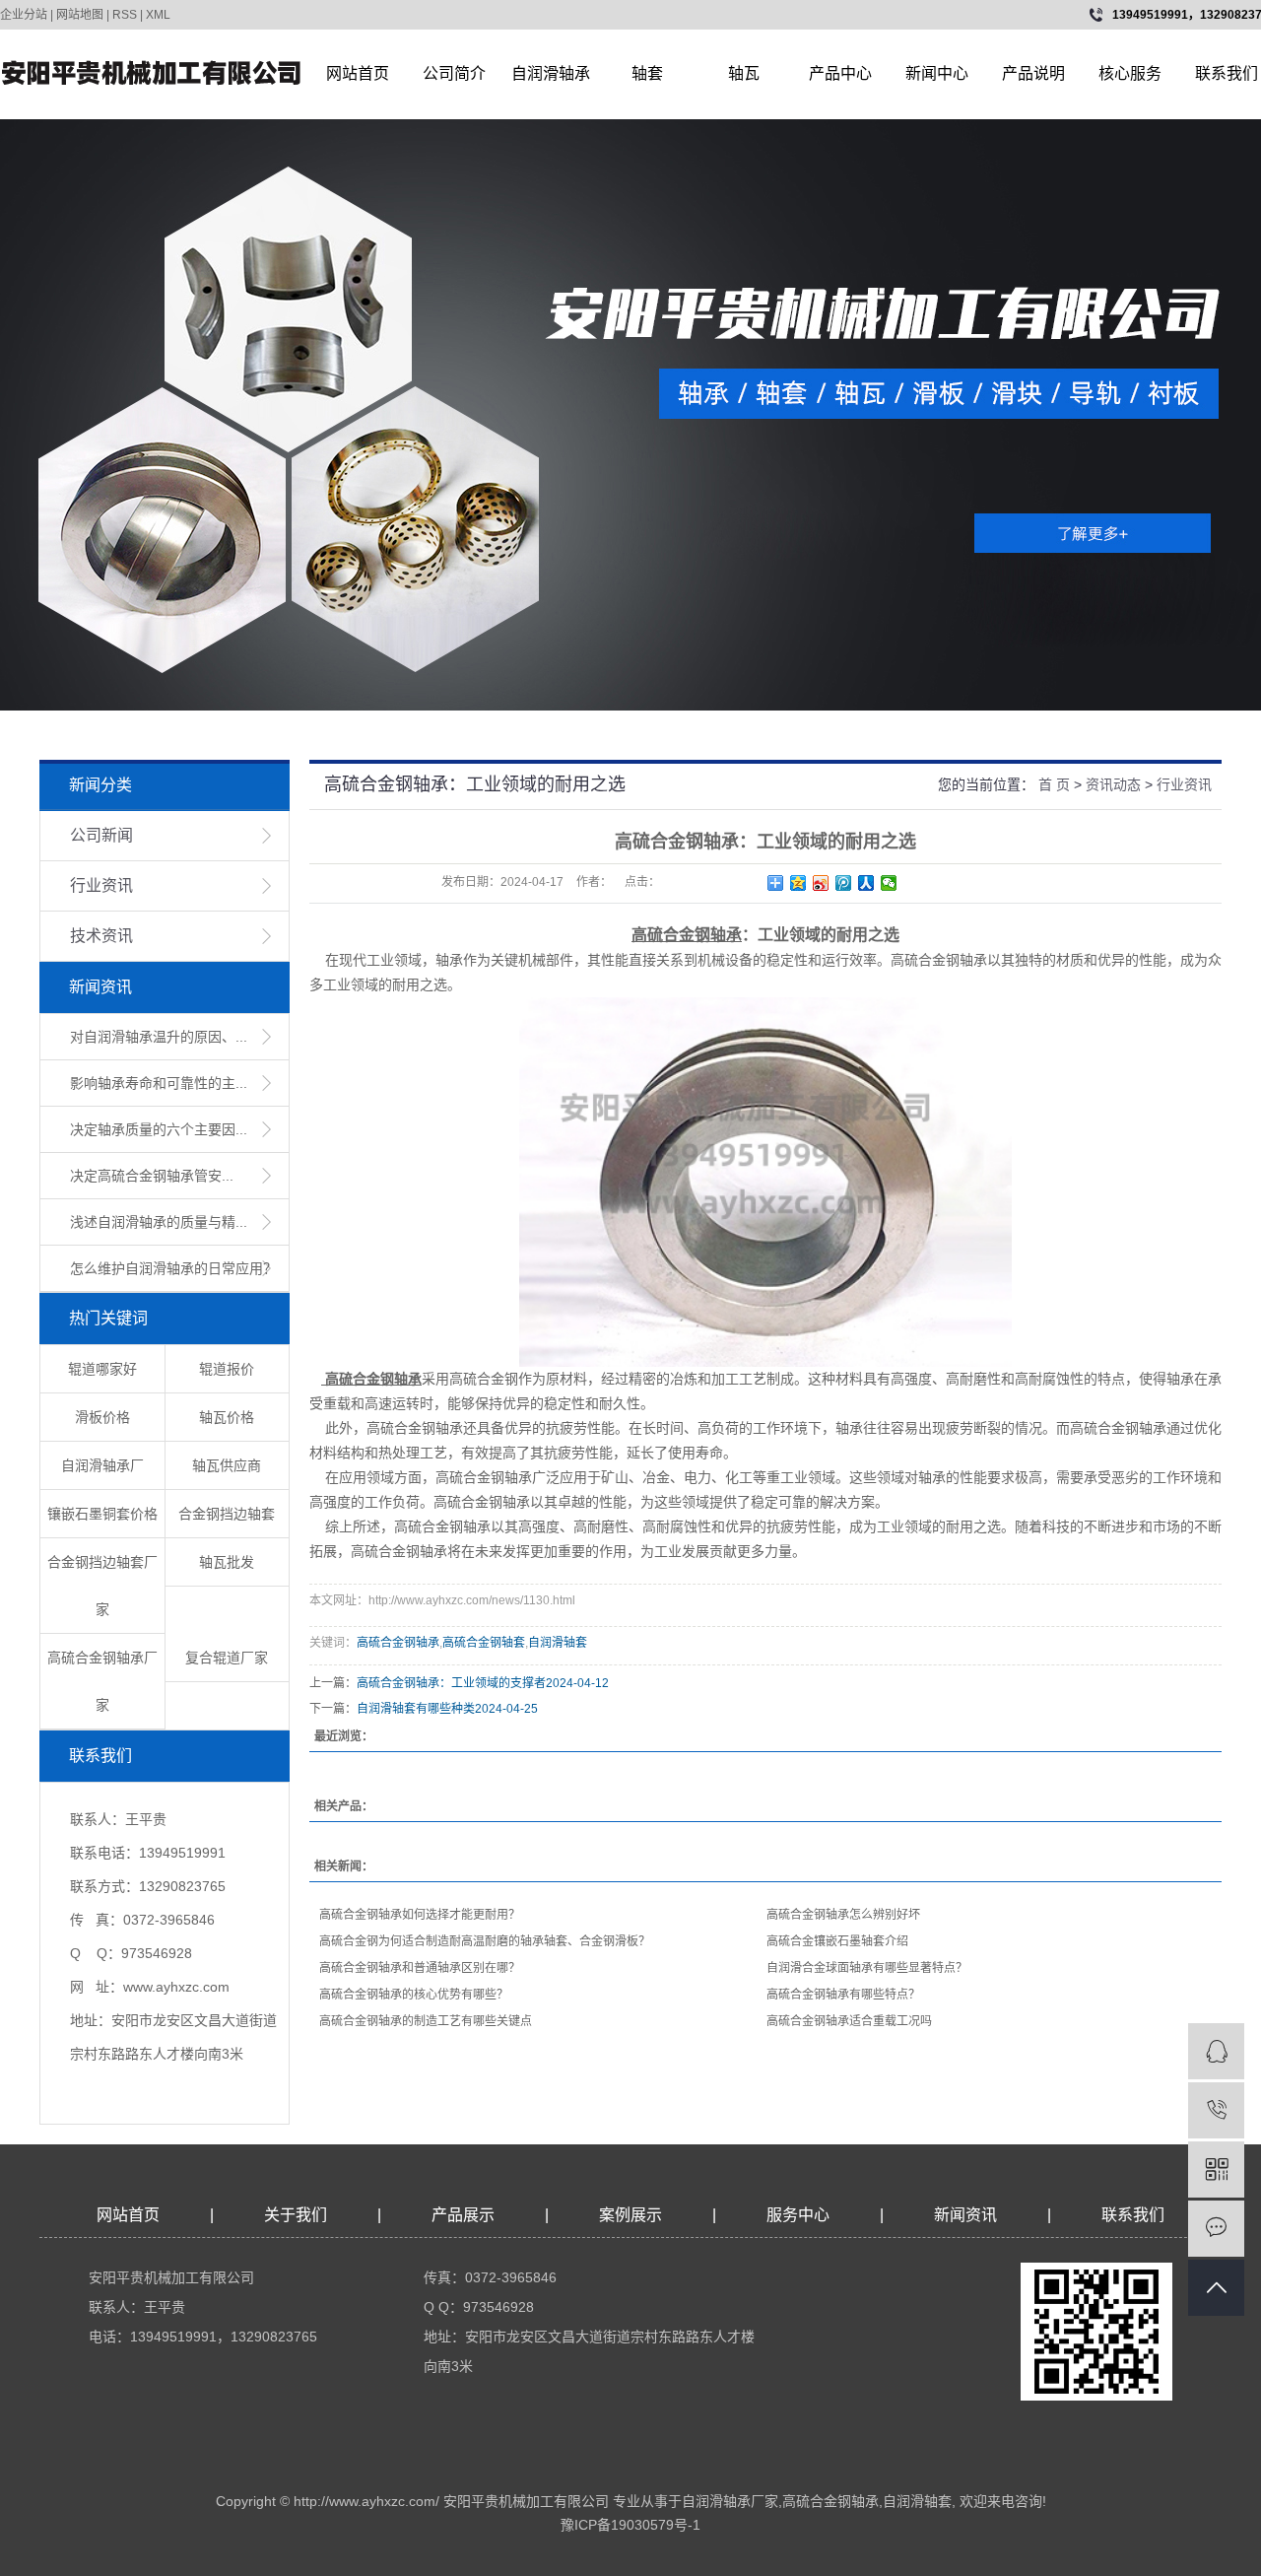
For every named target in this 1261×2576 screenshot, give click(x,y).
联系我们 (1133, 2215)
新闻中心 (937, 73)
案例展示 (630, 2215)
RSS (125, 15)
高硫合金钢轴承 (398, 1643)
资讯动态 (1113, 784)
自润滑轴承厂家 (730, 2501)
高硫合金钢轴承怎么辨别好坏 (843, 1915)
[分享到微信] (889, 883)
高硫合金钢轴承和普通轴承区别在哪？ (420, 1968)
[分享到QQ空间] (798, 883)
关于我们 (296, 2215)
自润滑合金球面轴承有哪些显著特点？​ (867, 1968)
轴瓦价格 (227, 1417)
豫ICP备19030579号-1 (630, 2525)
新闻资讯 (967, 2215)
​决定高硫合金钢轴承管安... (152, 1176)
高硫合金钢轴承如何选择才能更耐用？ (420, 1915)
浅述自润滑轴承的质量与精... (159, 1222)
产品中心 (840, 73)
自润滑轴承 (551, 73)
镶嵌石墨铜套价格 (102, 1514)
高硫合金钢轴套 (484, 1643)
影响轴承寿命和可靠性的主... (159, 1083)
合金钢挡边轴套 (227, 1514)
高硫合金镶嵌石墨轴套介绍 (837, 1941)
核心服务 (1130, 73)
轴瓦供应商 (227, 1465)
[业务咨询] (1216, 2051)
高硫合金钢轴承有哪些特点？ (843, 1995)
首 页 (1054, 784)
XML (158, 15)
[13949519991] (1216, 2110)
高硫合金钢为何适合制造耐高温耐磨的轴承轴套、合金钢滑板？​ (485, 1941)
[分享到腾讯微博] (844, 883)
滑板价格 (102, 1417)
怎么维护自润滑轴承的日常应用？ (173, 1268)
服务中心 (798, 2215)
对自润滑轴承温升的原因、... (159, 1037)
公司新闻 (101, 835)
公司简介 (454, 73)
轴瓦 (744, 73)
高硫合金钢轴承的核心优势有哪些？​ (414, 1995)
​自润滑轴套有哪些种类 (416, 1709)
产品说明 (1033, 73)
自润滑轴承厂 (102, 1465)
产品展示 (463, 2215)
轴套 (647, 73)
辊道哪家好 (102, 1369)
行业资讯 (101, 885)
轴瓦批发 (227, 1562)
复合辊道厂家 (227, 1658)
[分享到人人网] (866, 883)
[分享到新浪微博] (821, 883)
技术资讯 (101, 936)
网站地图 (80, 15)
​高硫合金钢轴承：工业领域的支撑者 (451, 1683)
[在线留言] (1216, 2229)
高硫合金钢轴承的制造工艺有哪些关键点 (426, 2021)
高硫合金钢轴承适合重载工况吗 (849, 2021)
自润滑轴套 (558, 1643)
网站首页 (358, 73)
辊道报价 (227, 1369)
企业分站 (24, 15)
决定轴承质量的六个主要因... (159, 1129)
